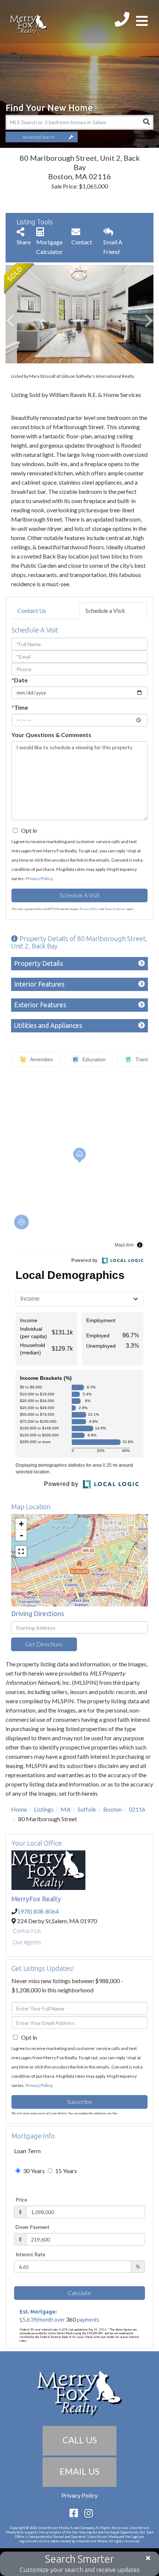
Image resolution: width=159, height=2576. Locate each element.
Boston (112, 1809)
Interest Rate (30, 2254)
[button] (146, 122)
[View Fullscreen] (21, 1551)
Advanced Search (39, 137)
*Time (20, 707)
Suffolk (87, 1809)
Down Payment (33, 2227)
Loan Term (27, 2151)
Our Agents (27, 1942)
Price (21, 2200)
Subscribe (79, 2102)
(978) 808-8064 (39, 1911)
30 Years (33, 2171)
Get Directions (44, 1644)
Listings (44, 1809)
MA (66, 1809)
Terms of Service (115, 909)
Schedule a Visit (105, 610)
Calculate (79, 2293)
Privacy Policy (39, 878)
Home (19, 1809)
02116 (137, 1809)
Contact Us (32, 610)
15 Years (65, 2171)
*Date (20, 680)
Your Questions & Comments (51, 735)
